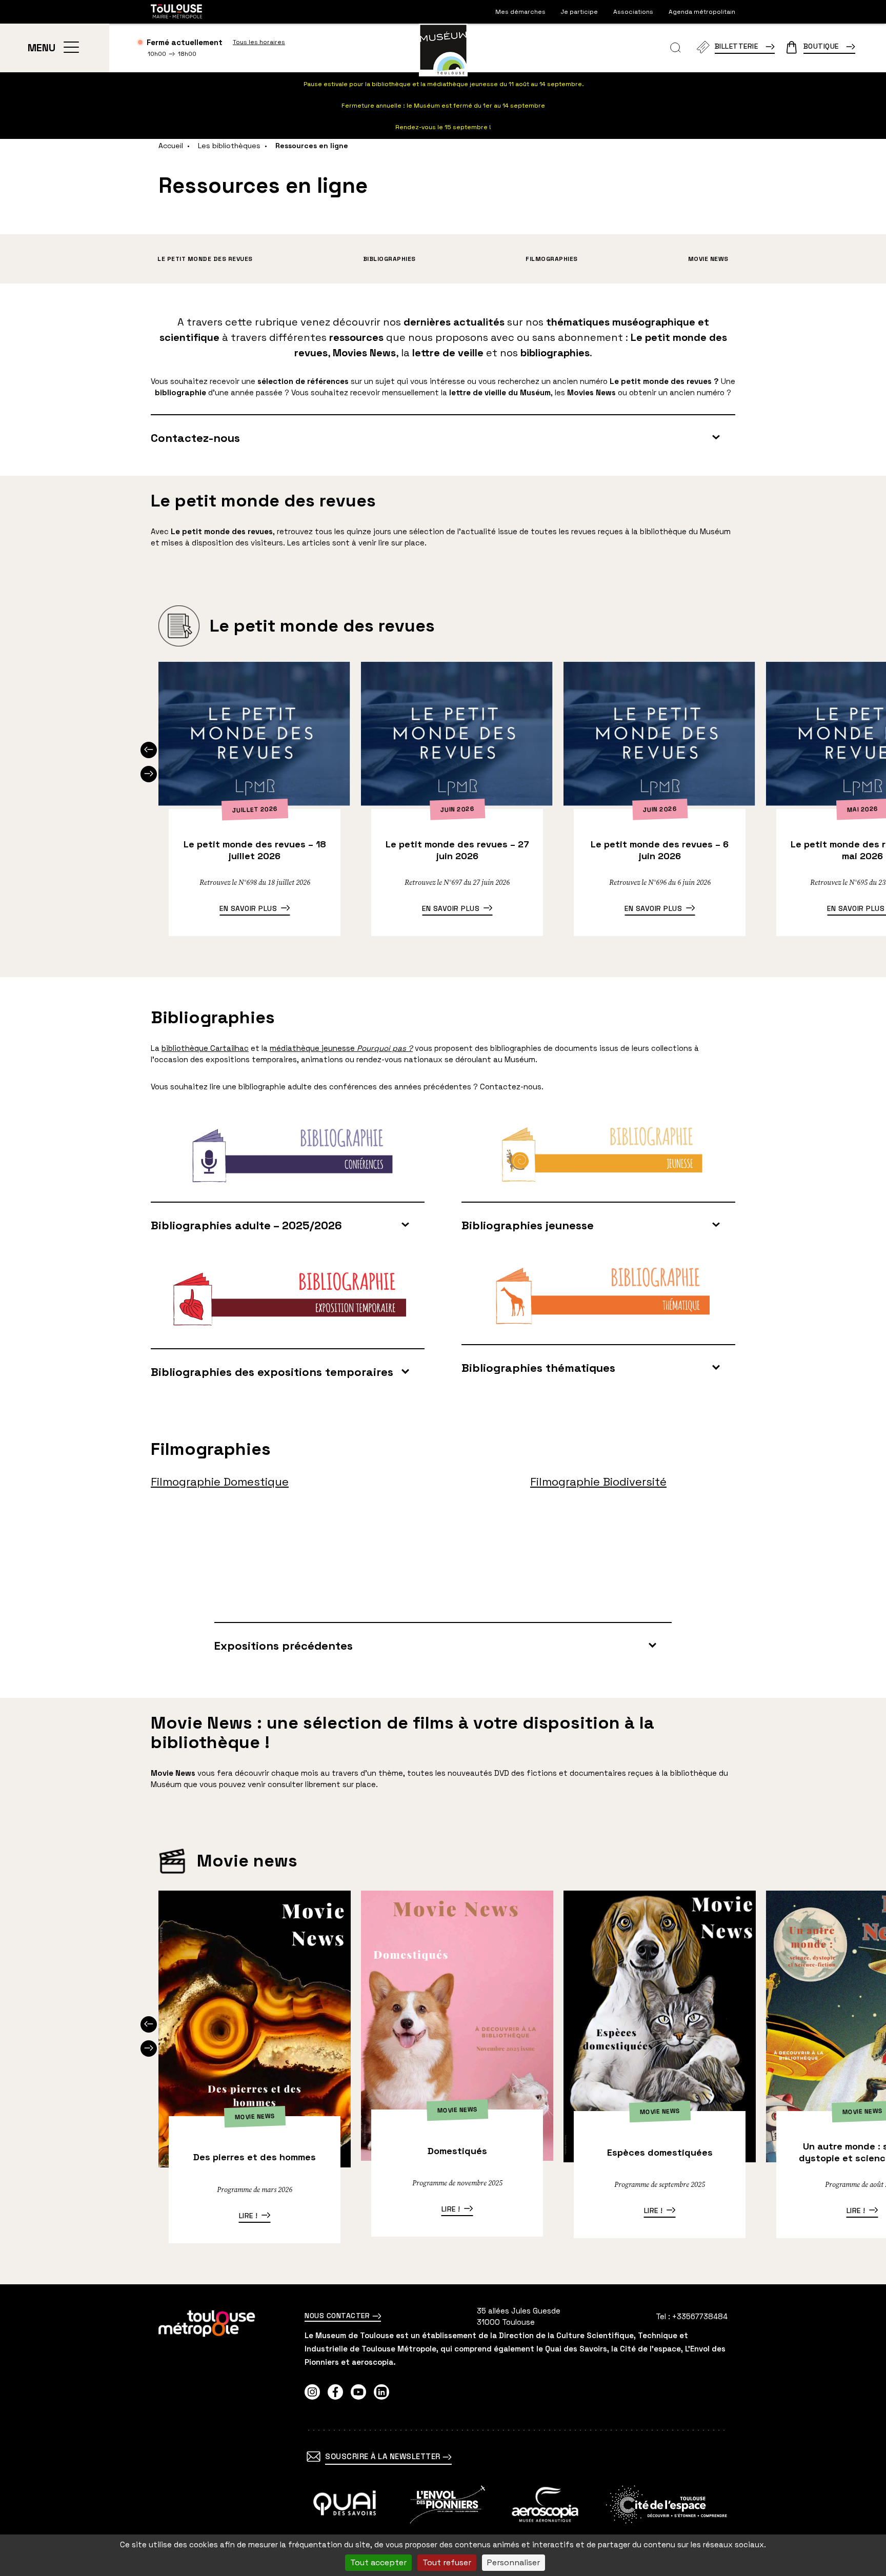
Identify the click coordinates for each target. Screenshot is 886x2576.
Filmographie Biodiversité (598, 1482)
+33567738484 (700, 2316)
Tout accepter (378, 2562)
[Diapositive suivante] (149, 774)
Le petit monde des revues (205, 259)
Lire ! (248, 2216)
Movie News (708, 259)
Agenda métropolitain (702, 12)
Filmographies (552, 259)
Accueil (171, 146)
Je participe (579, 12)
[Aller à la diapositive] (149, 750)
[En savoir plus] (345, 2504)
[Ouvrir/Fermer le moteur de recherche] (676, 48)
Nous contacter (338, 2316)
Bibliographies (389, 259)
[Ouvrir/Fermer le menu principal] (71, 48)
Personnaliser (514, 2562)
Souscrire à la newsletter (384, 2456)
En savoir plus (248, 908)
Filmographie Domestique (220, 1482)
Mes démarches (520, 12)
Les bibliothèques (229, 146)
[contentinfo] (443, 2430)
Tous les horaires (259, 42)
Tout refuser (447, 2562)
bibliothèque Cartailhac (205, 1048)
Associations (633, 12)
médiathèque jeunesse (341, 1048)
